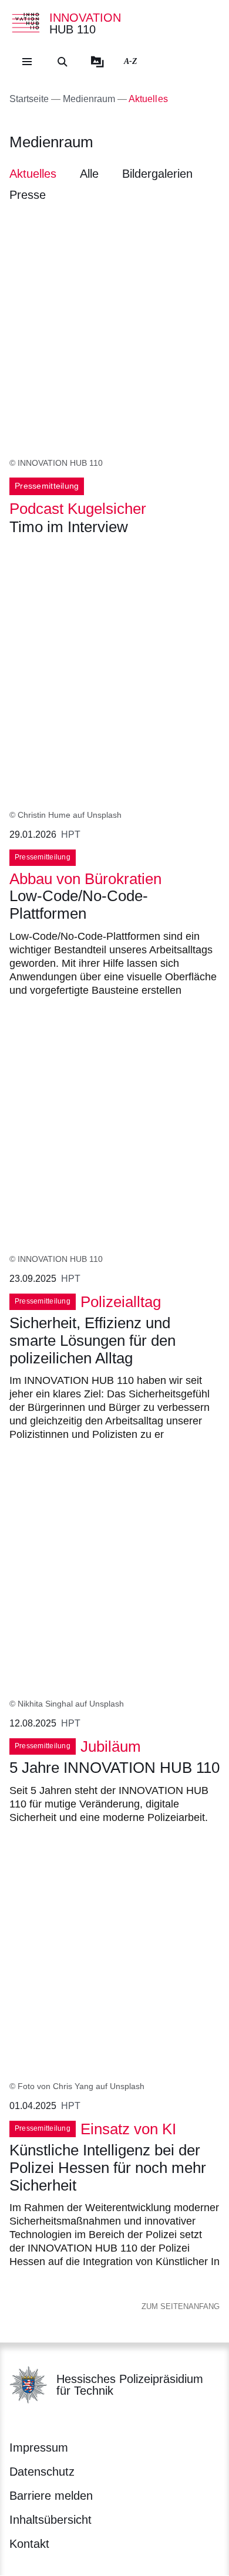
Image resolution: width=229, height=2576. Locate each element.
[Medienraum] (97, 62)
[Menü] (27, 62)
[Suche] (62, 62)
